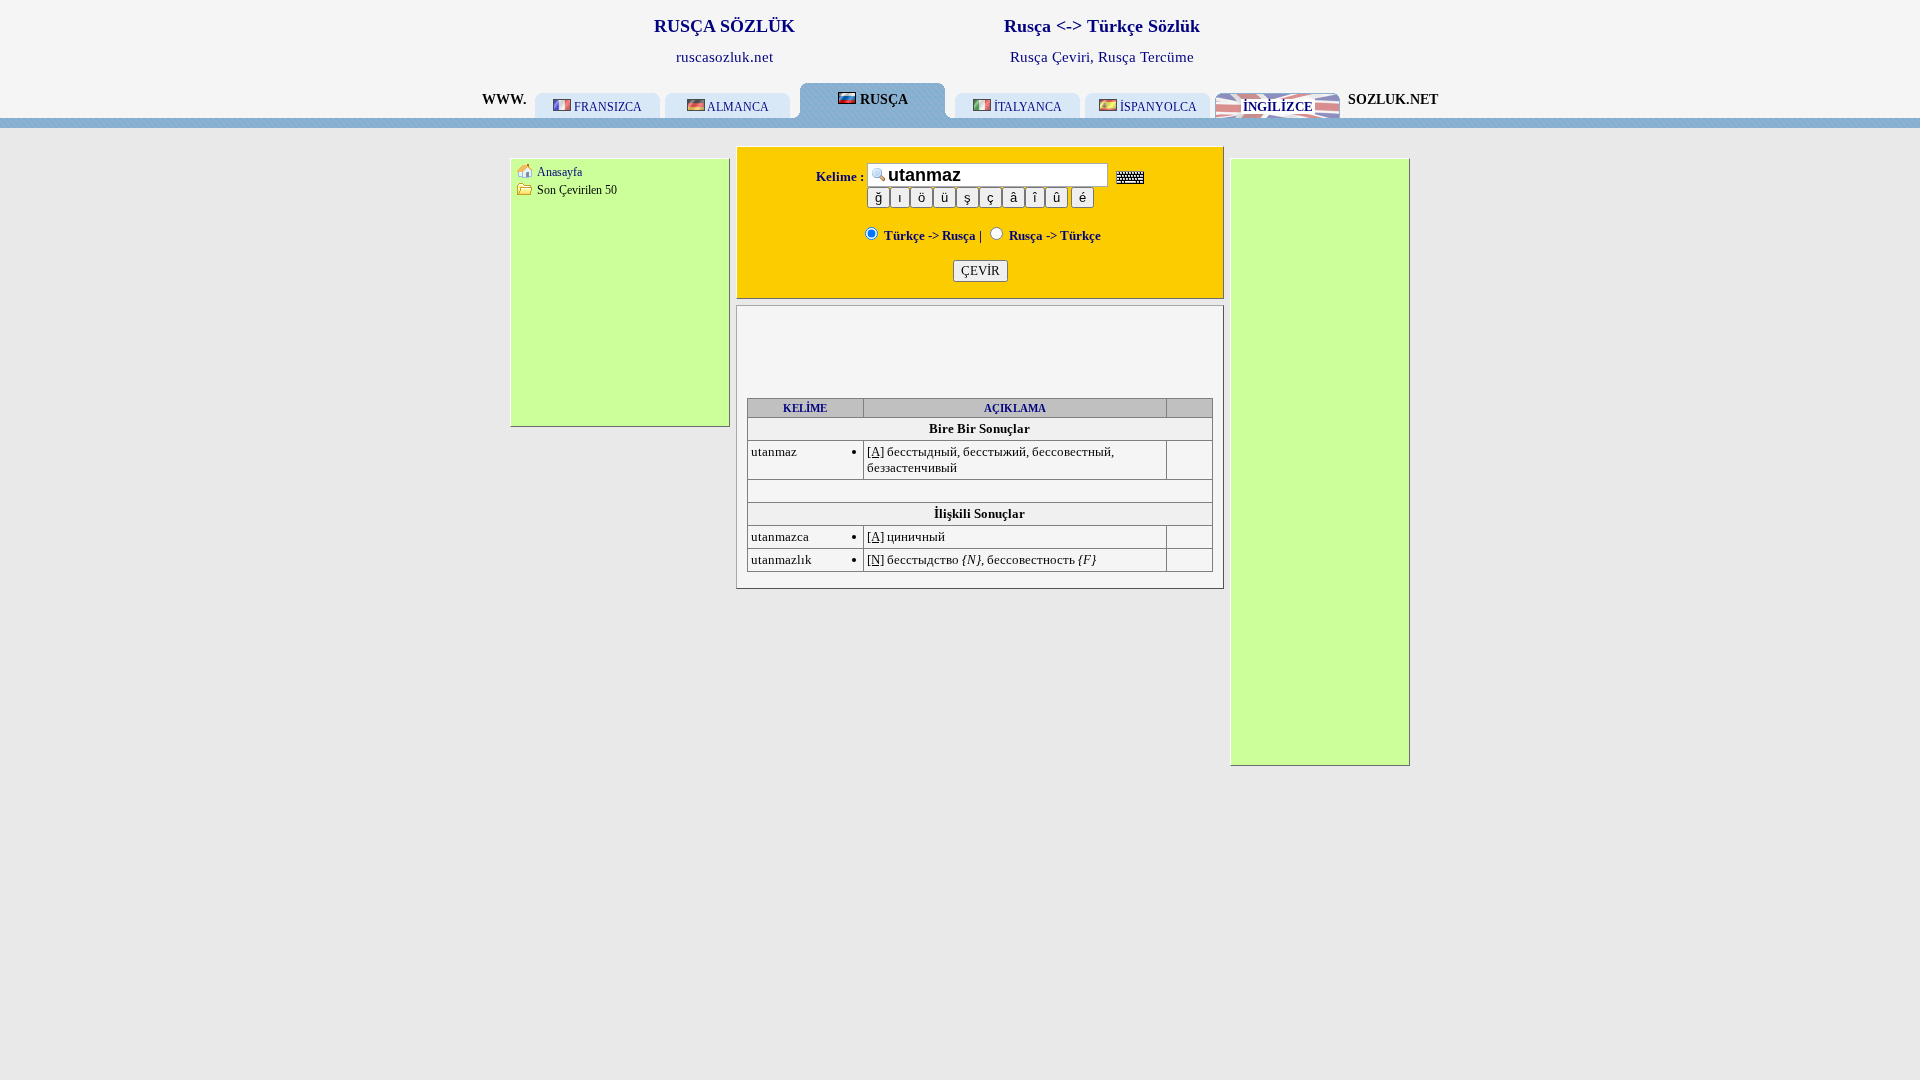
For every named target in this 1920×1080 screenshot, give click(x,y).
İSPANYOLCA (1157, 107)
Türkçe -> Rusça (928, 235)
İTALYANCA (1026, 107)
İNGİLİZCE (1278, 106)
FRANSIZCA (606, 107)
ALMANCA (737, 107)
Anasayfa (559, 172)
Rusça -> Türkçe (1053, 235)
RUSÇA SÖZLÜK (724, 26)
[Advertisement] (620, 311)
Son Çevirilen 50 (577, 190)
